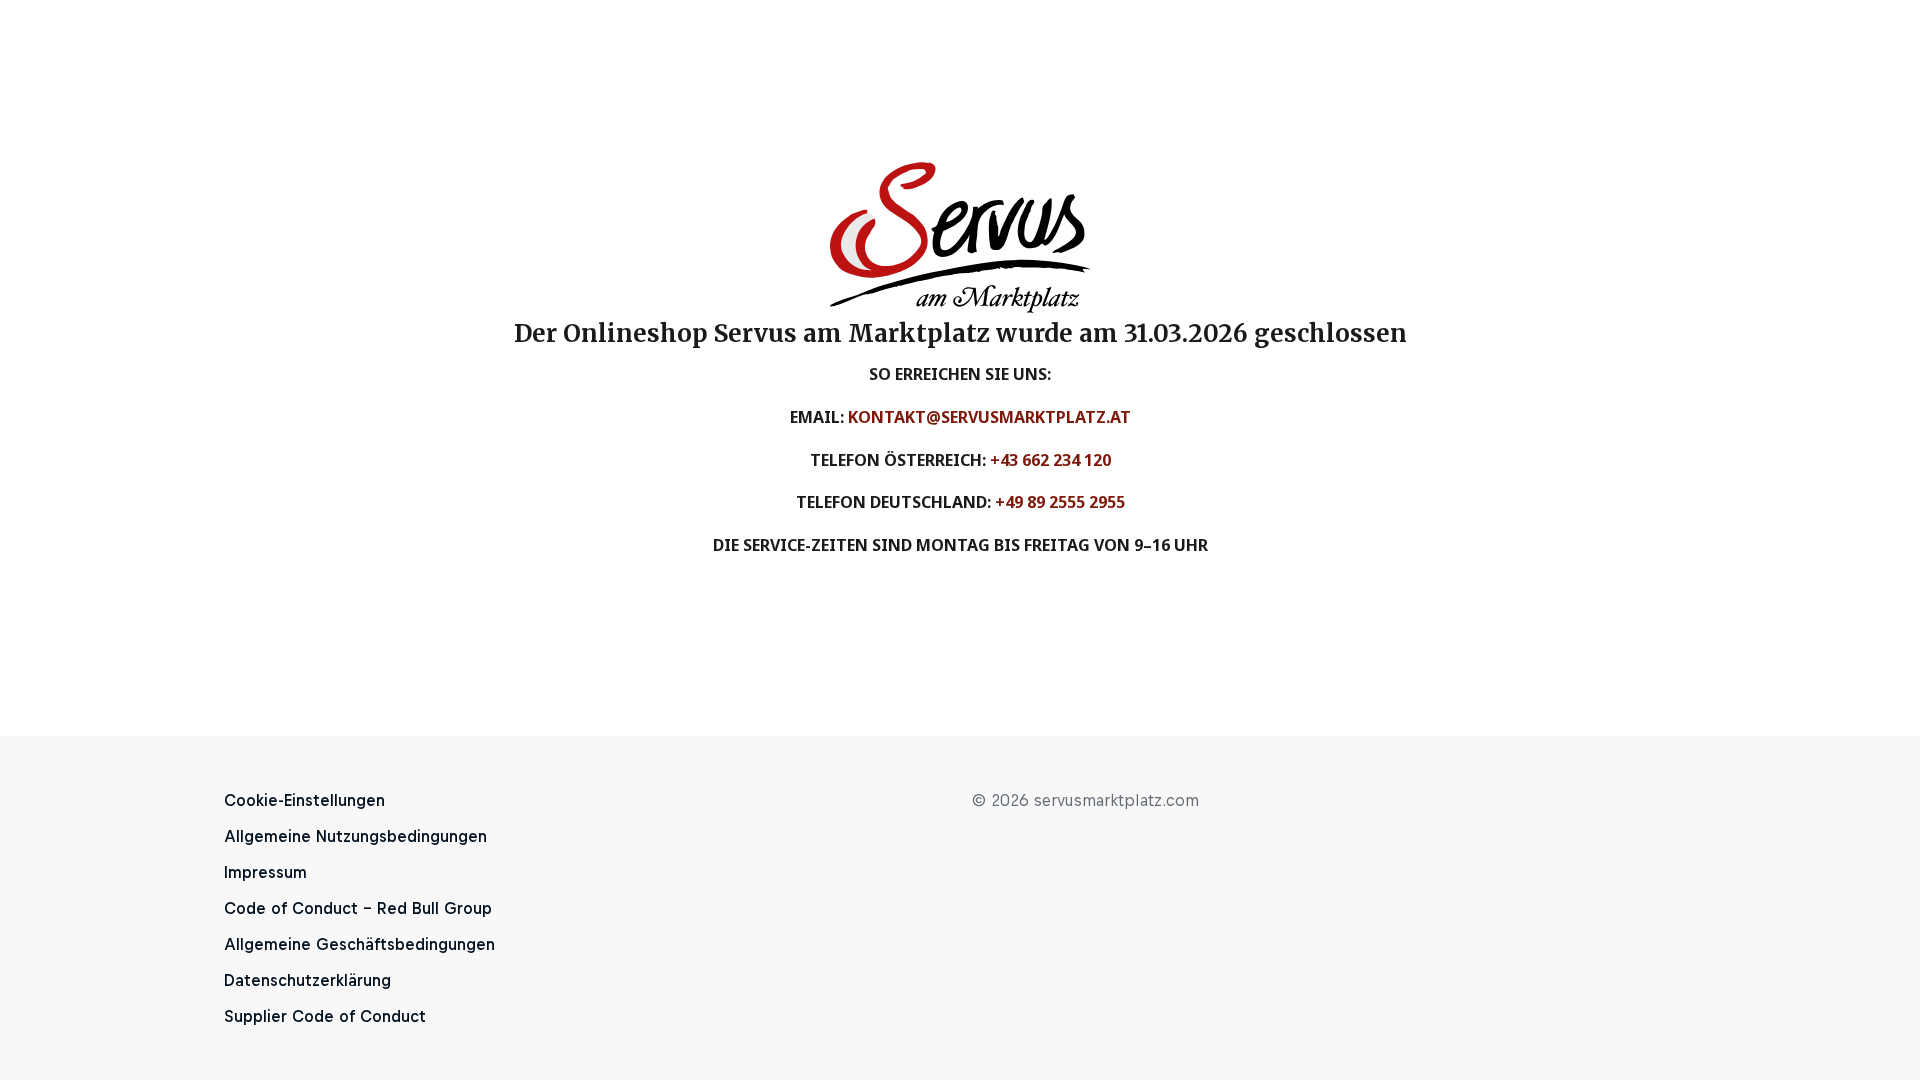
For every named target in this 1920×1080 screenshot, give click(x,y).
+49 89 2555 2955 (1060, 502)
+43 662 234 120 (1050, 460)
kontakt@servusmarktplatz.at (989, 417)
